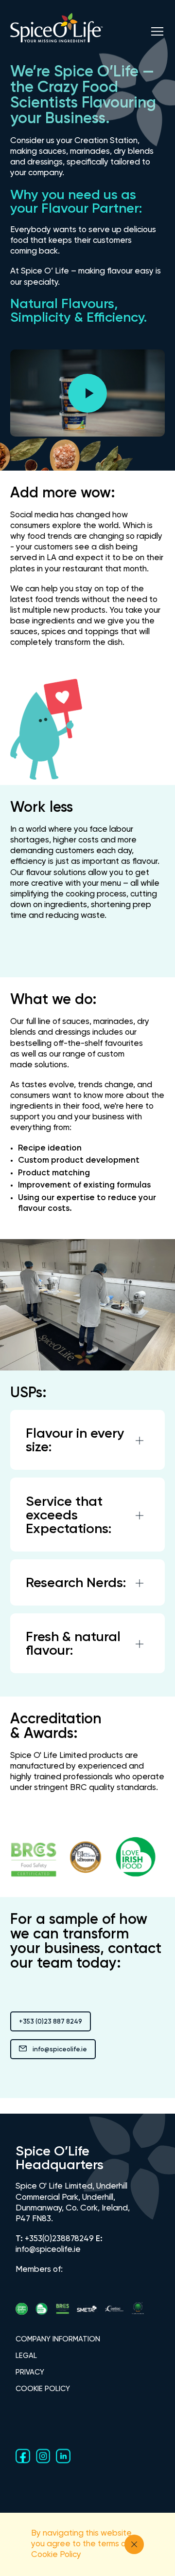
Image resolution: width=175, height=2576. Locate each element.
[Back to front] (57, 46)
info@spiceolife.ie (60, 2050)
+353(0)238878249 (59, 2239)
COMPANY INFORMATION (58, 2339)
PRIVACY (30, 2372)
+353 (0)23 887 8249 (51, 2022)
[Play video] (87, 393)
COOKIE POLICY (43, 2389)
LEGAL (26, 2356)
